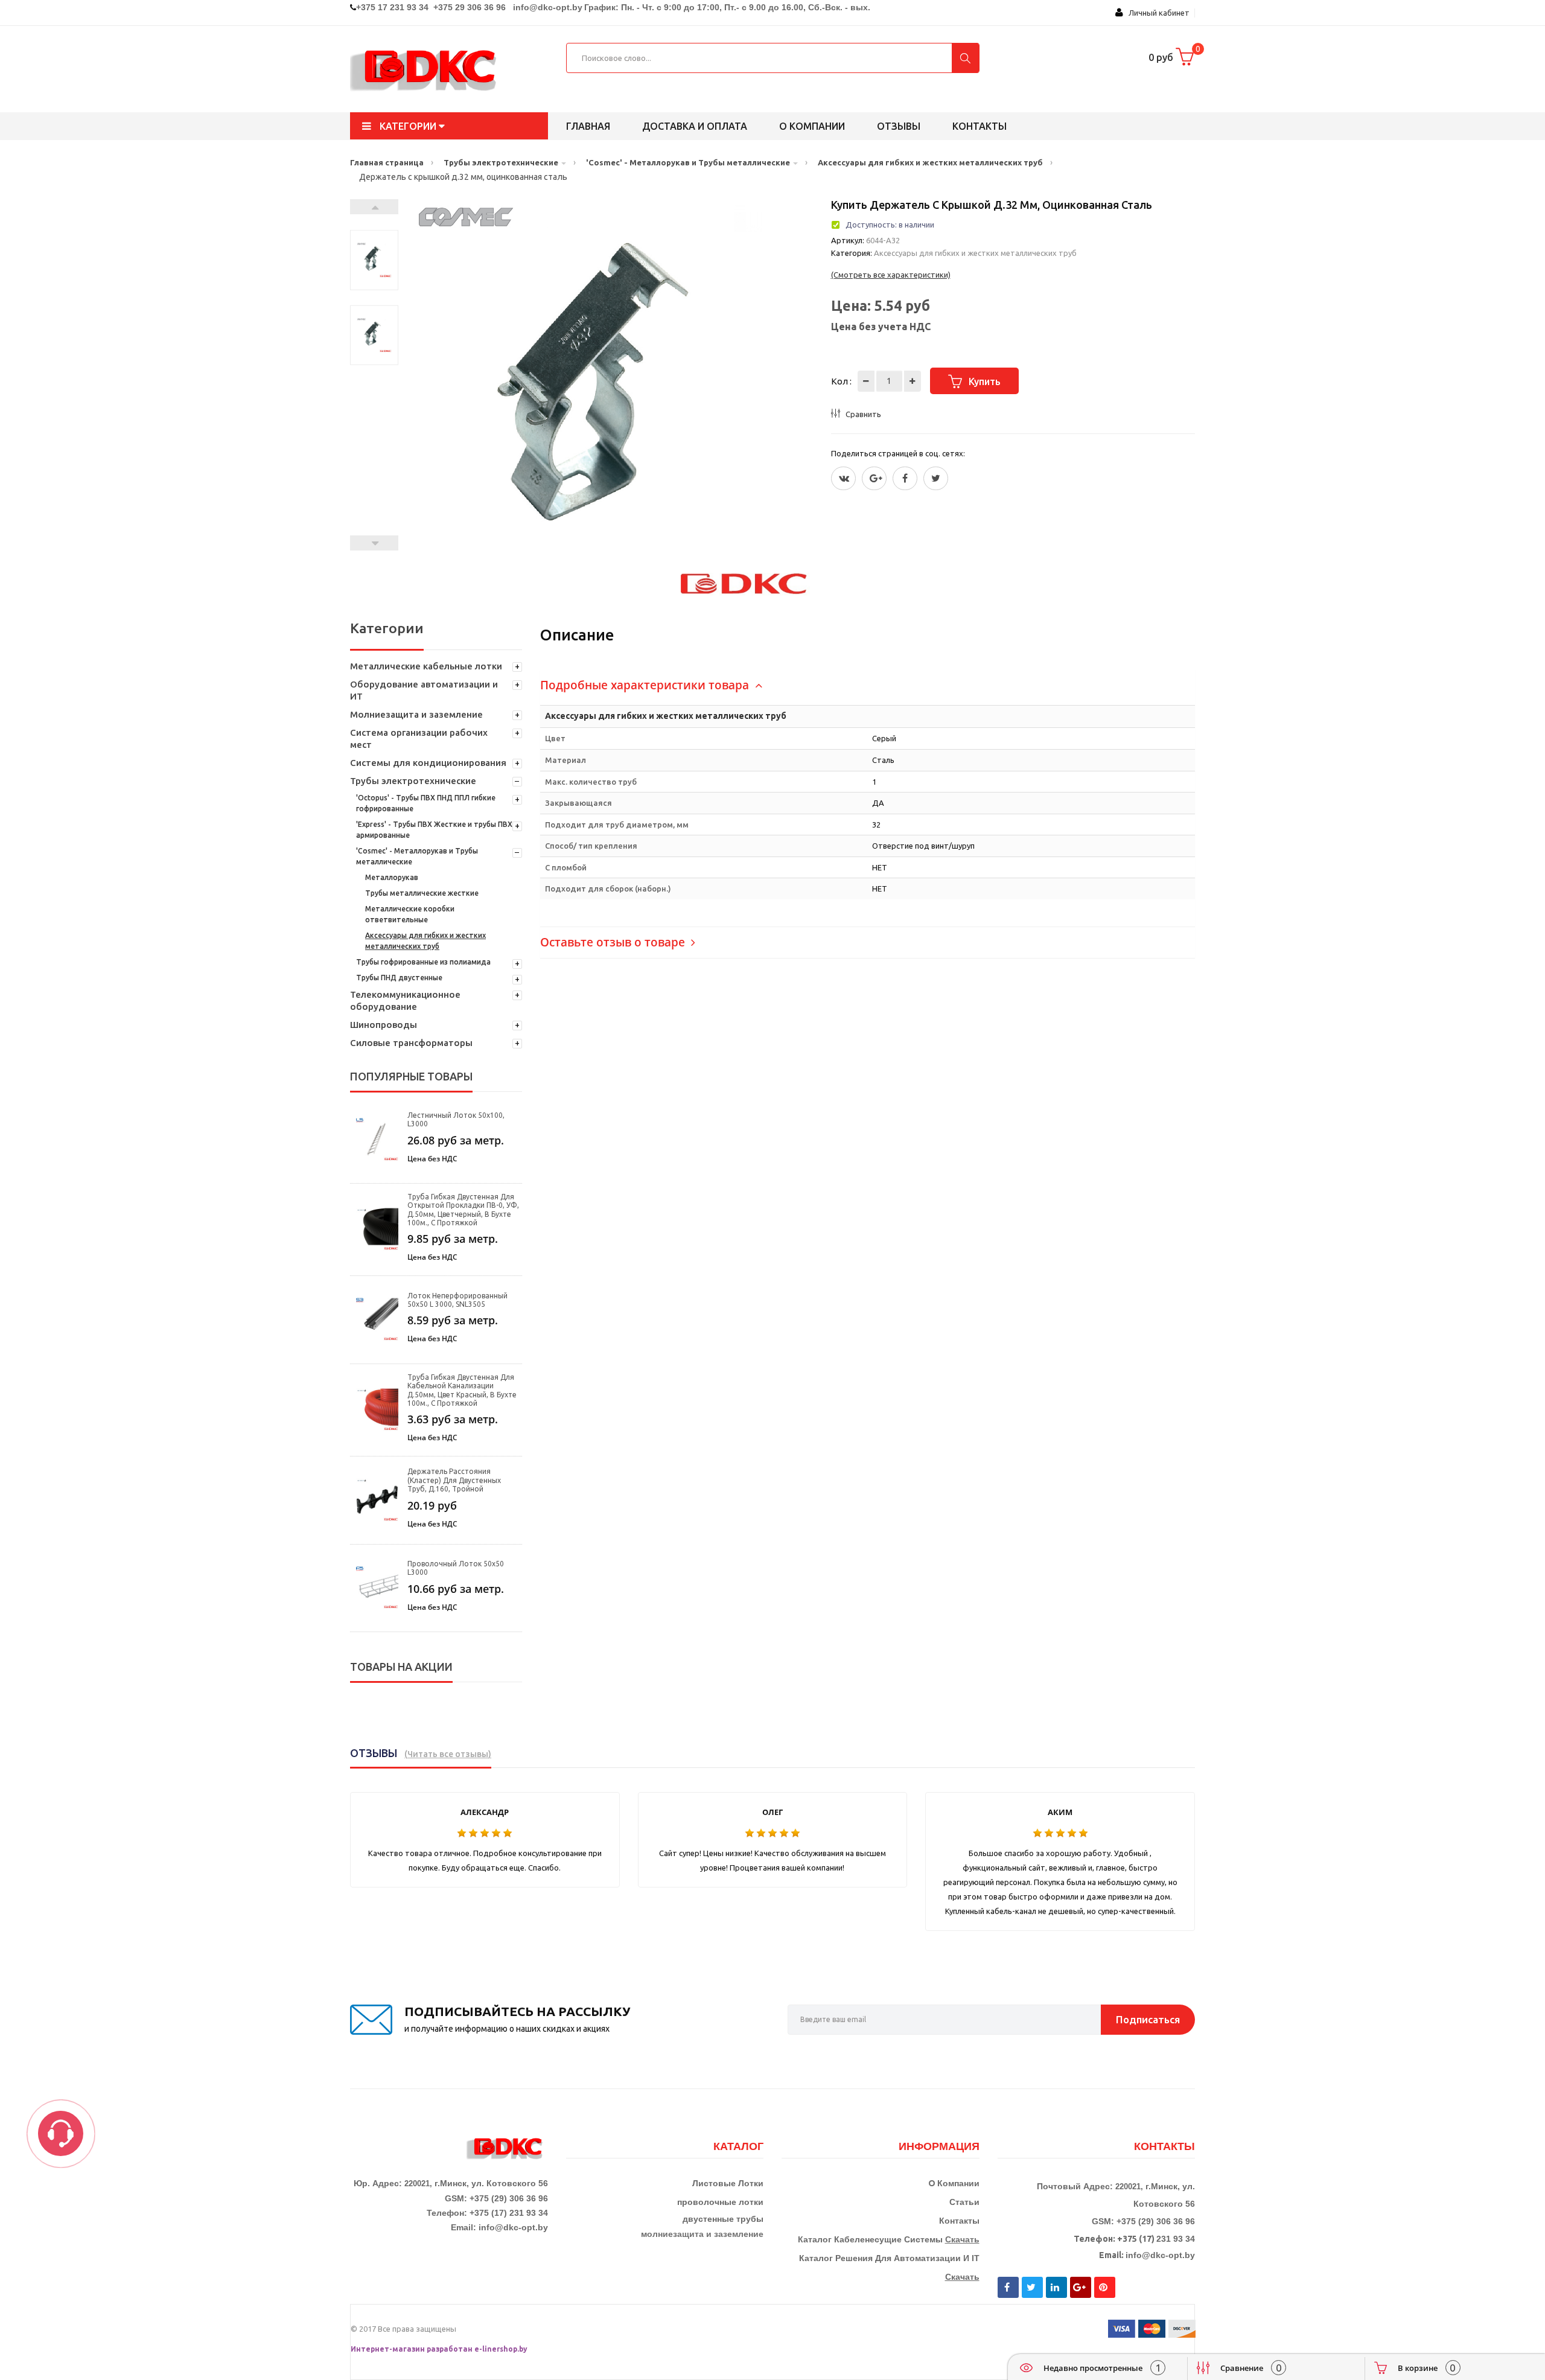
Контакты (980, 126)
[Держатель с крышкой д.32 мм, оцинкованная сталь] (374, 260)
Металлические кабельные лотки (426, 666)
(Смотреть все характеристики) (891, 275)
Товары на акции (401, 1667)
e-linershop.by (501, 2349)
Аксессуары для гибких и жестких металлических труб (425, 941)
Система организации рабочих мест (419, 739)
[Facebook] (905, 478)
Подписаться (1148, 2019)
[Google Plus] (874, 478)
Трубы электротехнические (413, 781)
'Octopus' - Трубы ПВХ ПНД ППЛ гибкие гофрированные (426, 803)
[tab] (868, 685)
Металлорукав (392, 877)
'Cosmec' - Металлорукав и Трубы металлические (417, 856)
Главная (588, 126)
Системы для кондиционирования (428, 763)
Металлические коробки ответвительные (410, 914)
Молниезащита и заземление (416, 714)
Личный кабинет (1156, 13)
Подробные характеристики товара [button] (646, 685)
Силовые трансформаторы (411, 1043)
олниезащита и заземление (705, 2234)
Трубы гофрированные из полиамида (423, 962)
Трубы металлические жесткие (422, 893)
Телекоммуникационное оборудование (405, 1000)
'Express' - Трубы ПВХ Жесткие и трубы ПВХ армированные (434, 830)
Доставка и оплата (695, 126)
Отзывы (899, 126)
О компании (812, 126)
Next (374, 207)
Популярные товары (411, 1076)
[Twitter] (843, 478)
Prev (374, 543)
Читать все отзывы (448, 1754)
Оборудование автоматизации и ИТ (424, 690)
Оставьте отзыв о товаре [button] (614, 942)
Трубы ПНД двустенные (399, 978)
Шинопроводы (384, 1025)
